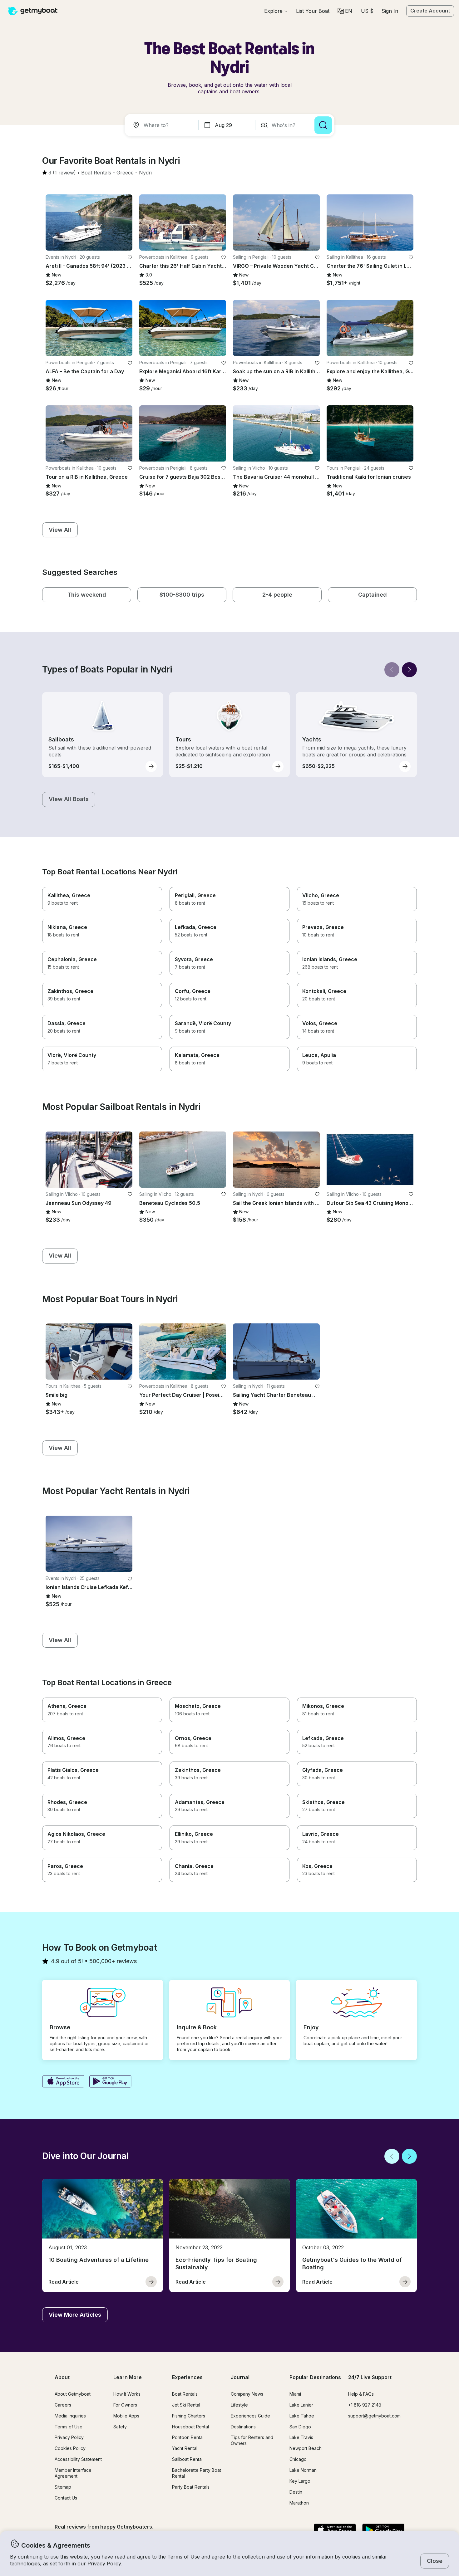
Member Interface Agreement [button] (73, 2473)
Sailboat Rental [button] (187, 2459)
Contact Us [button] (66, 2498)
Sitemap (63, 2487)
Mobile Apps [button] (126, 2416)
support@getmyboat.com (374, 2416)
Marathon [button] (299, 2503)
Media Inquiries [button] (70, 2416)
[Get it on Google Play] (110, 2082)
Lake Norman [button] (303, 2470)
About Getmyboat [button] (73, 2394)
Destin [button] (296, 2492)
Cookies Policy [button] (70, 2448)
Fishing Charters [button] (189, 2416)
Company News (247, 2394)
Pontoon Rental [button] (188, 2437)
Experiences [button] (187, 2377)
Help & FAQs (361, 2394)
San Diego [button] (300, 2427)
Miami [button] (295, 2394)
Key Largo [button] (300, 2481)
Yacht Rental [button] (185, 2448)
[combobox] (163, 125)
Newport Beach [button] (306, 2448)
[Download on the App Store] (63, 2082)
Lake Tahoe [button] (302, 2416)
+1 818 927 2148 (365, 2405)
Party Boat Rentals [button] (191, 2487)
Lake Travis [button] (301, 2437)
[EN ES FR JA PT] (345, 11)
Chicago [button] (298, 2459)
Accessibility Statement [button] (78, 2459)
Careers (63, 2405)
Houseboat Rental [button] (190, 2427)
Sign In (390, 11)
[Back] (392, 670)
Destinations (243, 2427)
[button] (313, 11)
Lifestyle (239, 2405)
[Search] (323, 125)
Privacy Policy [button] (104, 2564)
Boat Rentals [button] (185, 2394)
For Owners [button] (125, 2405)
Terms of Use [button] (184, 2557)
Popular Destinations (315, 2377)
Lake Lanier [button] (301, 2405)
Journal (240, 2377)
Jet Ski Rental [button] (186, 2405)
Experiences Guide (250, 2416)
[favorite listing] (130, 257)
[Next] (409, 670)
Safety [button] (120, 2427)
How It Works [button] (127, 2394)
